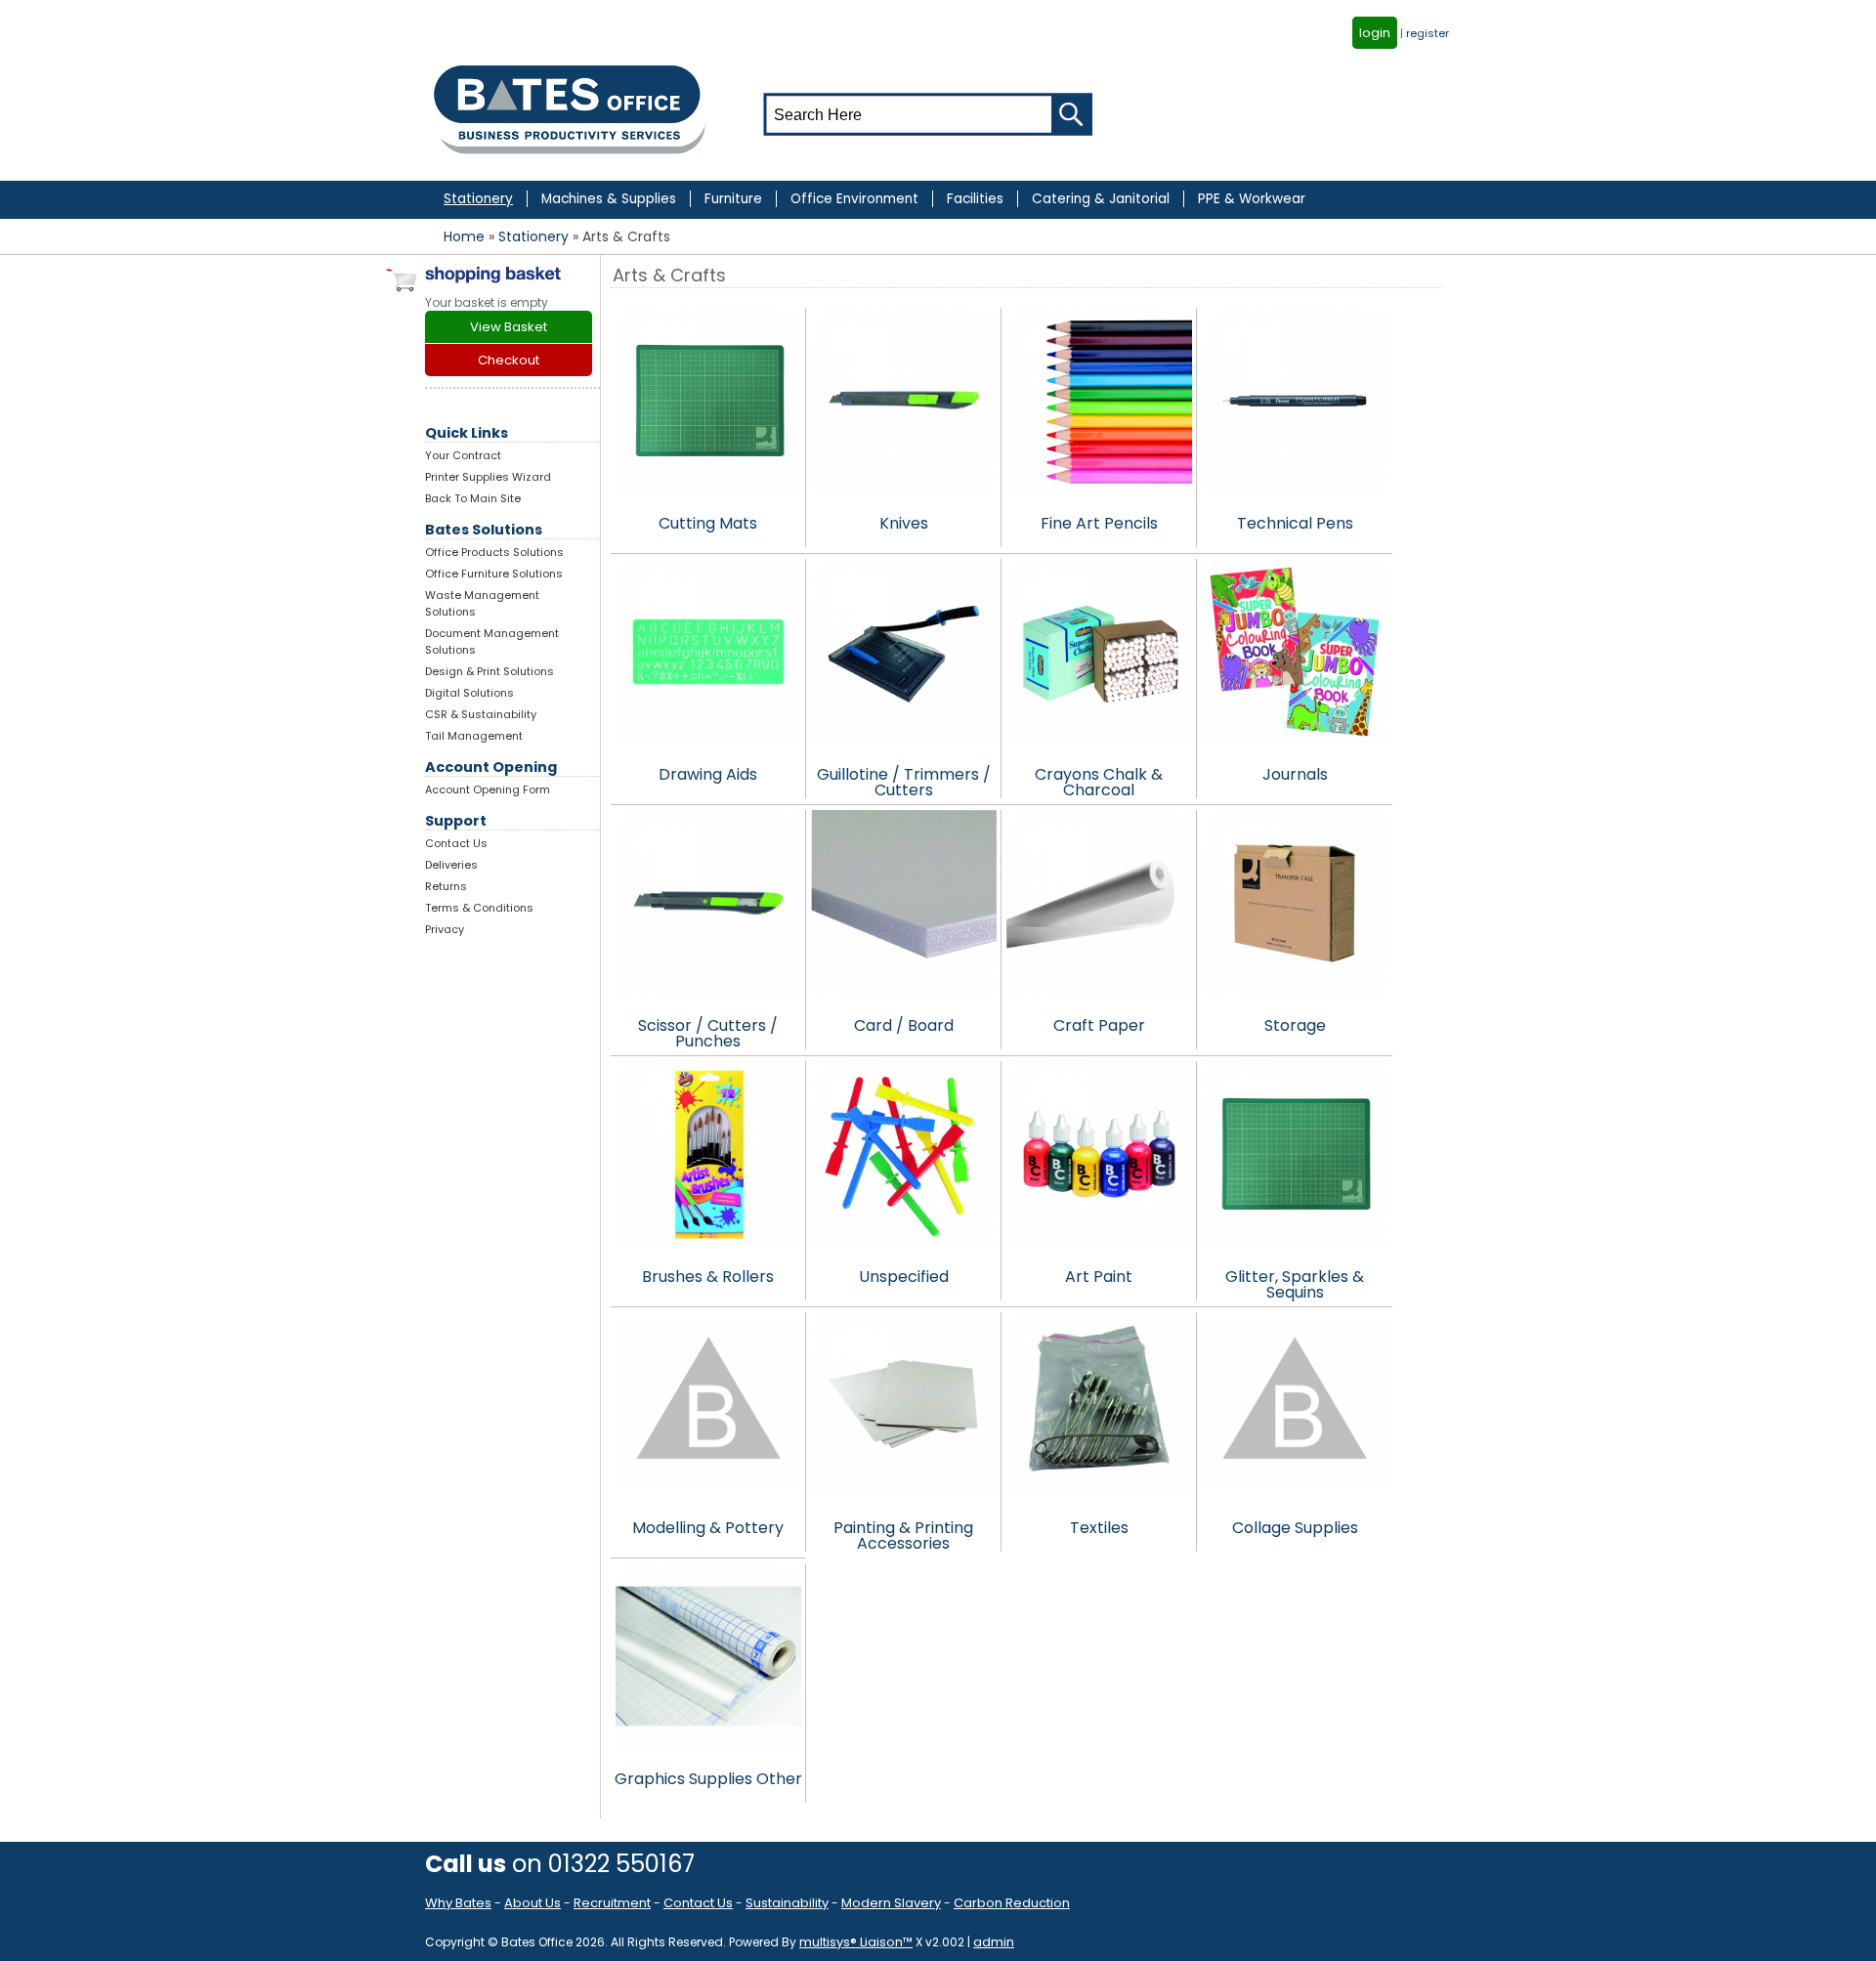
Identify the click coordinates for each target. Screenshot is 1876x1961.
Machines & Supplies (609, 199)
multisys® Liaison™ (856, 1942)
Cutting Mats (708, 523)
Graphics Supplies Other (708, 1779)
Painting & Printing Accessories (903, 1534)
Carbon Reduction (1012, 1903)
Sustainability (787, 1903)
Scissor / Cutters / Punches (708, 1032)
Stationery (478, 199)
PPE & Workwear (1252, 199)
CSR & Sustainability (481, 714)
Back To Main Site (473, 498)
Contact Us (456, 843)
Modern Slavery (891, 1903)
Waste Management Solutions (482, 603)
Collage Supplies (1295, 1528)
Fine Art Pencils (1099, 523)
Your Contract (463, 455)
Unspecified (904, 1277)
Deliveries (451, 865)
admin (994, 1942)
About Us (533, 1903)
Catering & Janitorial (1101, 199)
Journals (1295, 774)
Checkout (509, 360)
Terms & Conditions (479, 908)
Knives (904, 523)
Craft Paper (1099, 1025)
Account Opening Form (488, 789)
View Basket (509, 327)
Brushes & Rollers (708, 1277)
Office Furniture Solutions (494, 574)
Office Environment (854, 199)
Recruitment (612, 1903)
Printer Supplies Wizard (488, 477)
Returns (446, 886)
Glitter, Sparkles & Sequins (1295, 1283)
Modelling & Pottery (708, 1528)
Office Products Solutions (494, 552)
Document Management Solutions (492, 641)
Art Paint (1099, 1277)
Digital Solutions (469, 693)
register (1428, 33)
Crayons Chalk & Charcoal (1099, 781)
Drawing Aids (708, 774)
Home (464, 236)
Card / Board (904, 1025)
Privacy (445, 929)
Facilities (975, 199)
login (1375, 33)
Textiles (1099, 1528)
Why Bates (458, 1903)
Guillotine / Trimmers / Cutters (904, 781)
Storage (1295, 1025)
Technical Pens (1295, 523)
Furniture (733, 199)
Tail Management (474, 736)
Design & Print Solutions (490, 671)
